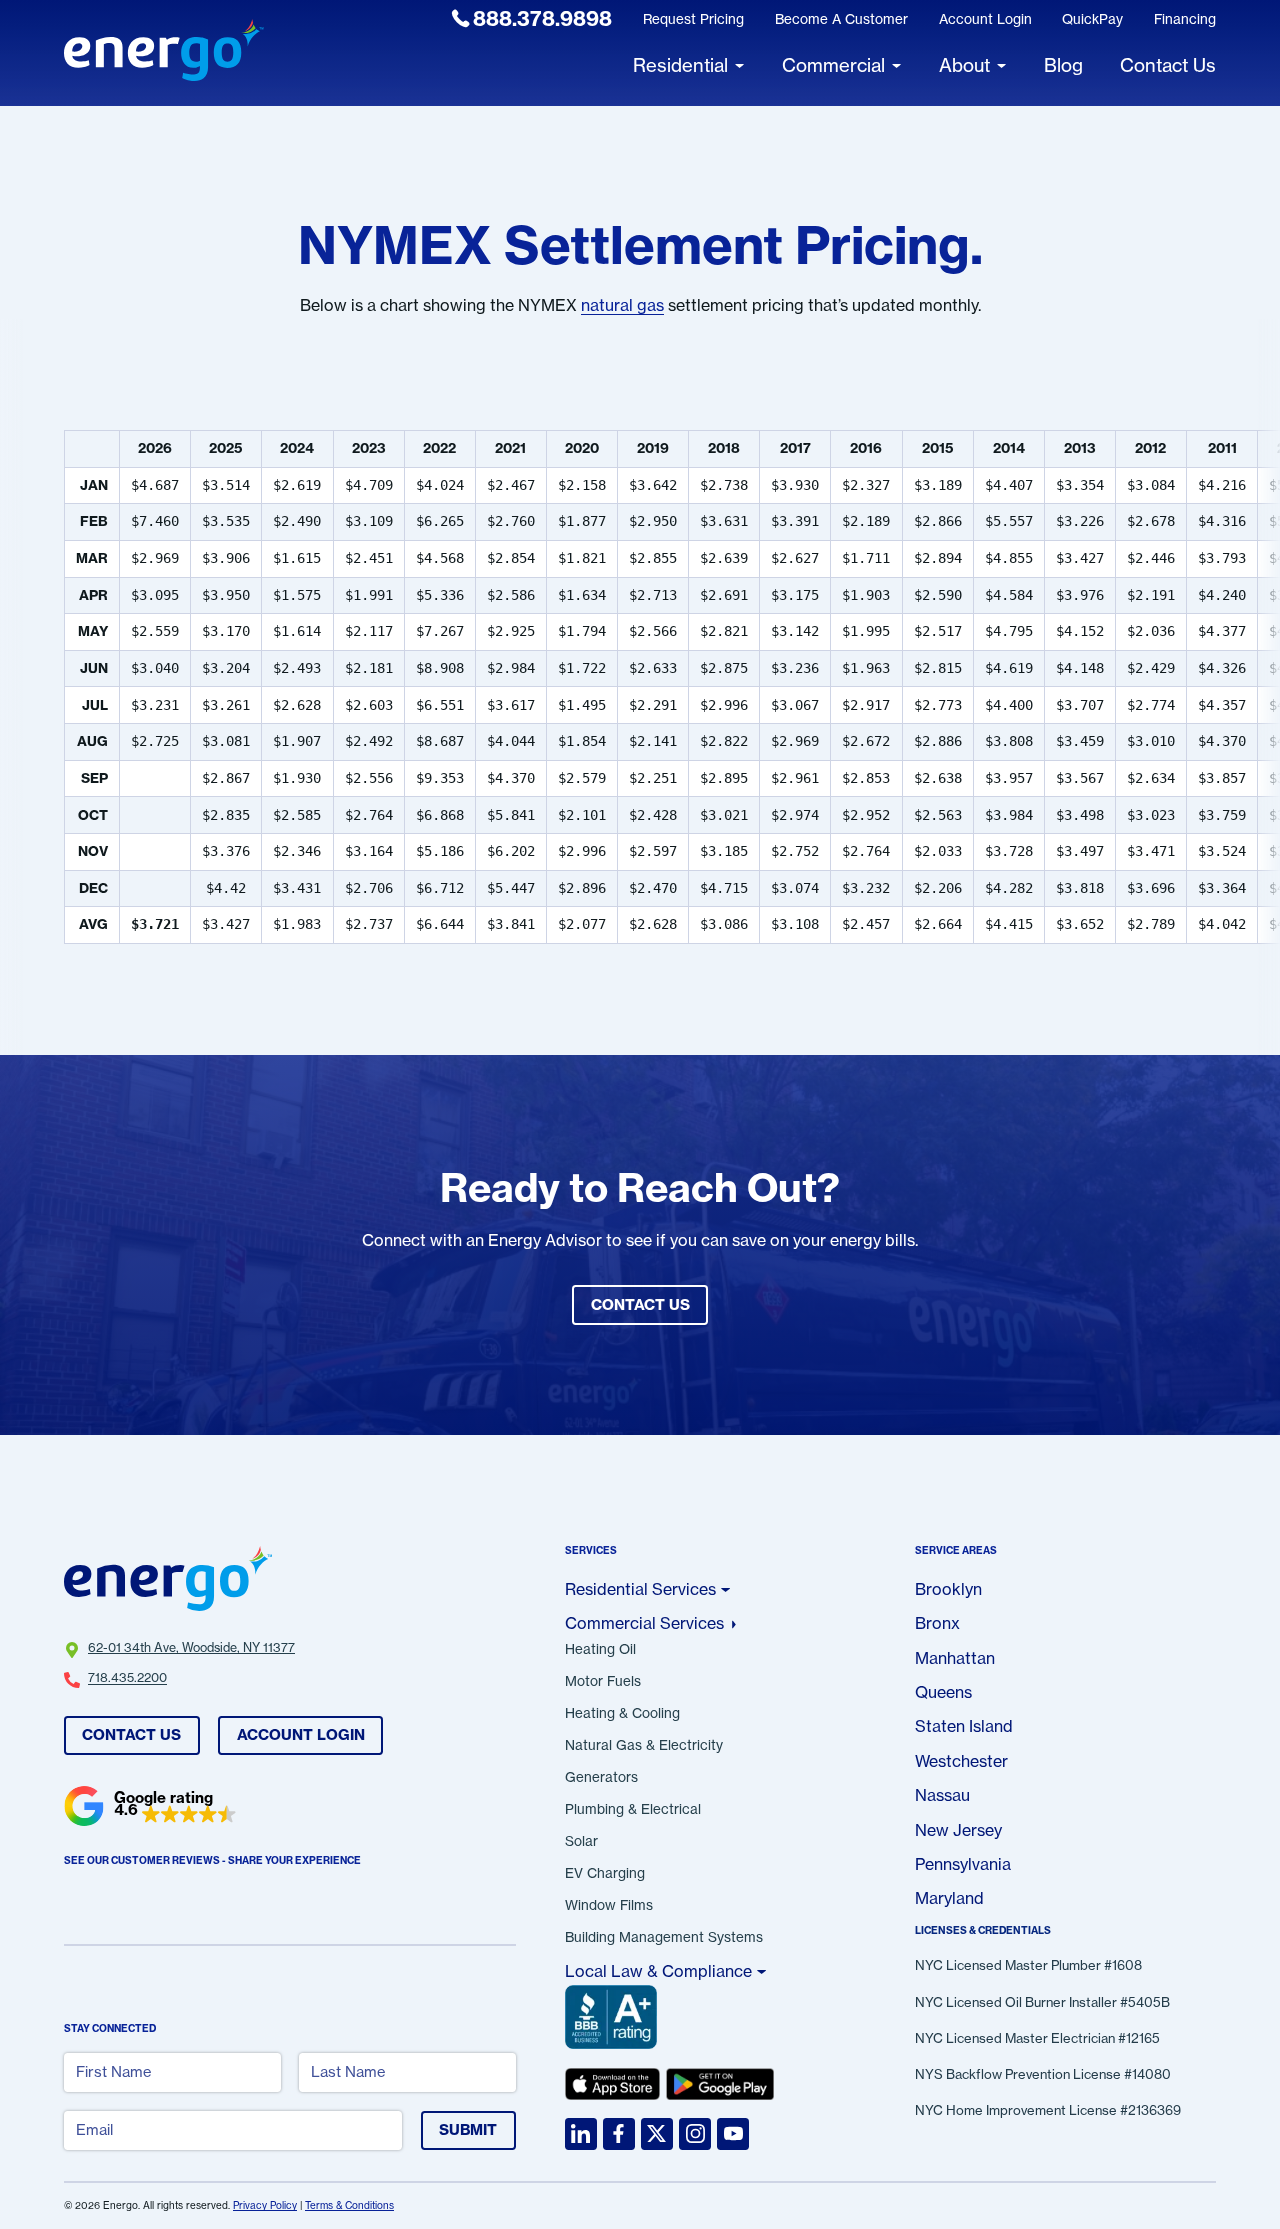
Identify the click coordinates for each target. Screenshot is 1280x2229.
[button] (150, 1806)
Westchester (961, 1761)
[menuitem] (532, 19)
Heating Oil (600, 1650)
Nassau (942, 1795)
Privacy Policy (265, 2206)
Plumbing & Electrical (633, 1810)
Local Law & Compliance (658, 1971)
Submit (468, 2129)
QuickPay (1092, 19)
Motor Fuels (603, 1682)
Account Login (985, 19)
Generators (601, 1778)
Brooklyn (948, 1589)
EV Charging (605, 1874)
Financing (1185, 19)
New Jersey (958, 1830)
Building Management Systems (664, 1938)
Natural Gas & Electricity (644, 1746)
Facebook (619, 2134)
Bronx (937, 1623)
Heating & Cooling (622, 1714)
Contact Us (131, 1734)
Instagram (695, 2134)
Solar (581, 1842)
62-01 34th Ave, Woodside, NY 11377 (191, 1648)
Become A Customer (841, 19)
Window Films (609, 1906)
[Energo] (164, 52)
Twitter (657, 2134)
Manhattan (955, 1658)
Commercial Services (644, 1623)
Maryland (949, 1898)
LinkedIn (581, 2134)
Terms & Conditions (349, 2206)
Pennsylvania (963, 1864)
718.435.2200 (127, 1678)
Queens (943, 1692)
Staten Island (964, 1726)
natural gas (622, 305)
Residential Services (640, 1589)
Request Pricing (693, 19)
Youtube (733, 2134)
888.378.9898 (542, 18)
